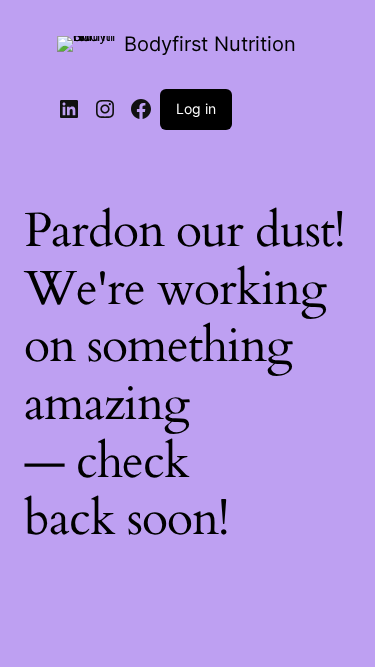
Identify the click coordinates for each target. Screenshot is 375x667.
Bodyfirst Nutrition (210, 44)
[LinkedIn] (69, 109)
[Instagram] (105, 109)
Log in (196, 108)
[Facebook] (141, 109)
